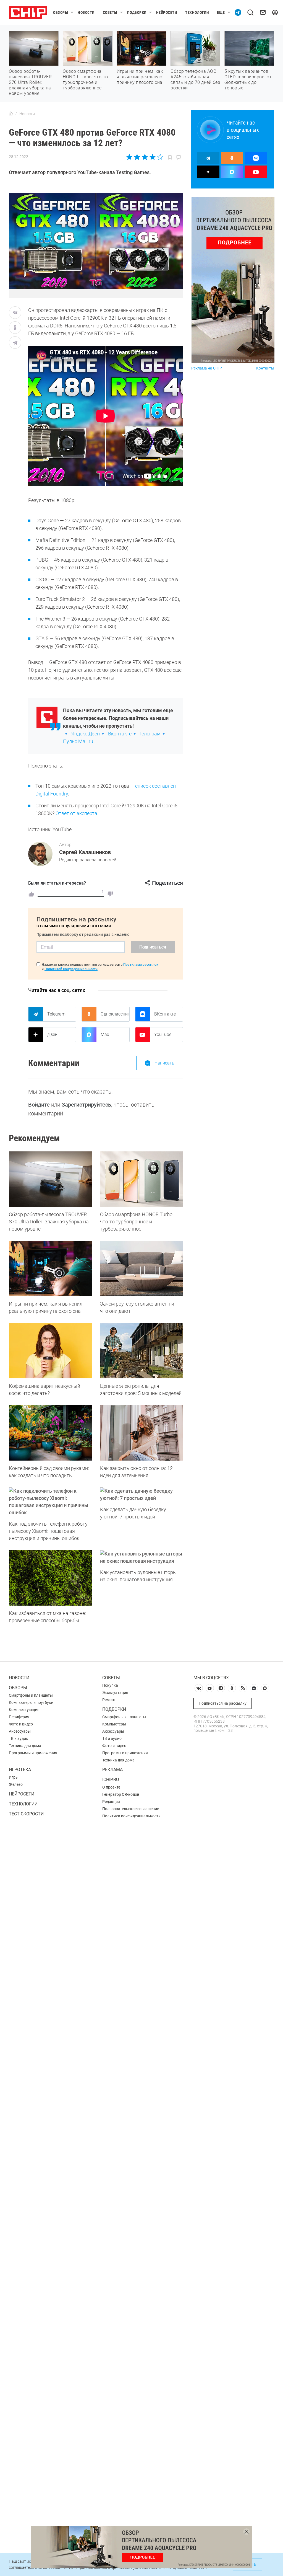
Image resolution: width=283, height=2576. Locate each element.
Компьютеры (114, 1724)
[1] (31, 894)
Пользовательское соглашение (131, 1809)
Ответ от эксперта (76, 813)
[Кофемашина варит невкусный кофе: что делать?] (50, 1351)
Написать (164, 1063)
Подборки (137, 12)
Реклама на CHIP (207, 368)
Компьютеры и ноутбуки (31, 1702)
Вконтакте (120, 734)
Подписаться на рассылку (223, 1703)
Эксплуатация (115, 1693)
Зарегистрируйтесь (86, 1105)
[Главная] (11, 114)
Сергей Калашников (85, 852)
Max (105, 1034)
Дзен (52, 1034)
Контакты (265, 368)
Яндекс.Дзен (86, 734)
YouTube (163, 1034)
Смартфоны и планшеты (31, 1695)
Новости (86, 12)
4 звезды (152, 157)
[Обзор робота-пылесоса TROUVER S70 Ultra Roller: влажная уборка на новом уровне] (50, 1179)
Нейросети (167, 12)
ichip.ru (111, 1780)
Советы (110, 12)
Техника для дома (25, 1746)
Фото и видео (21, 1724)
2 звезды (137, 157)
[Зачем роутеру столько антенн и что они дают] (141, 1268)
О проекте (111, 1787)
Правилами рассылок (141, 965)
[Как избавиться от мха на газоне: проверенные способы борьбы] (50, 1578)
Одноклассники (115, 1014)
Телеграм (150, 734)
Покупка (110, 1685)
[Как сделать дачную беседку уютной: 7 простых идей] (141, 1495)
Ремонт (109, 1700)
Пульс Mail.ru (78, 741)
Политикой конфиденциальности (71, 969)
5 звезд (160, 157)
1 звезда (130, 157)
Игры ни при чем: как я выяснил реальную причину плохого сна (140, 77)
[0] (110, 894)
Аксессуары (20, 1731)
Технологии (197, 12)
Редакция (111, 1802)
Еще (221, 12)
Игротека (20, 1770)
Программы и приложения (33, 1753)
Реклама (112, 1770)
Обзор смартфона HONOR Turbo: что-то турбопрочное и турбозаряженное (85, 80)
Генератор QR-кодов (121, 1794)
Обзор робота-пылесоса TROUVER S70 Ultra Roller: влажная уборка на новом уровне (30, 82)
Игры (14, 1777)
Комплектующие (24, 1710)
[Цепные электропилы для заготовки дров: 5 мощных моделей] (141, 1351)
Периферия (19, 1717)
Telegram (56, 1014)
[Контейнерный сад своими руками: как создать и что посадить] (50, 1433)
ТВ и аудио (19, 1738)
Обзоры (61, 12)
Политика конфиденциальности (131, 1816)
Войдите (39, 1105)
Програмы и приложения (125, 1753)
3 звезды (145, 157)
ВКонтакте (165, 1014)
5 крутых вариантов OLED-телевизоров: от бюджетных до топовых (248, 80)
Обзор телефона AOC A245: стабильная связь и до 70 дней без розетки (195, 80)
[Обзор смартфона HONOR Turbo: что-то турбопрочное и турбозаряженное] (141, 1179)
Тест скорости (26, 1814)
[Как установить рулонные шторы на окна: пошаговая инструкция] (141, 1557)
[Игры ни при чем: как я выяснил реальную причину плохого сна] (50, 1268)
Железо (16, 1784)
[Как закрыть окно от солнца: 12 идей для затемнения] (141, 1433)
